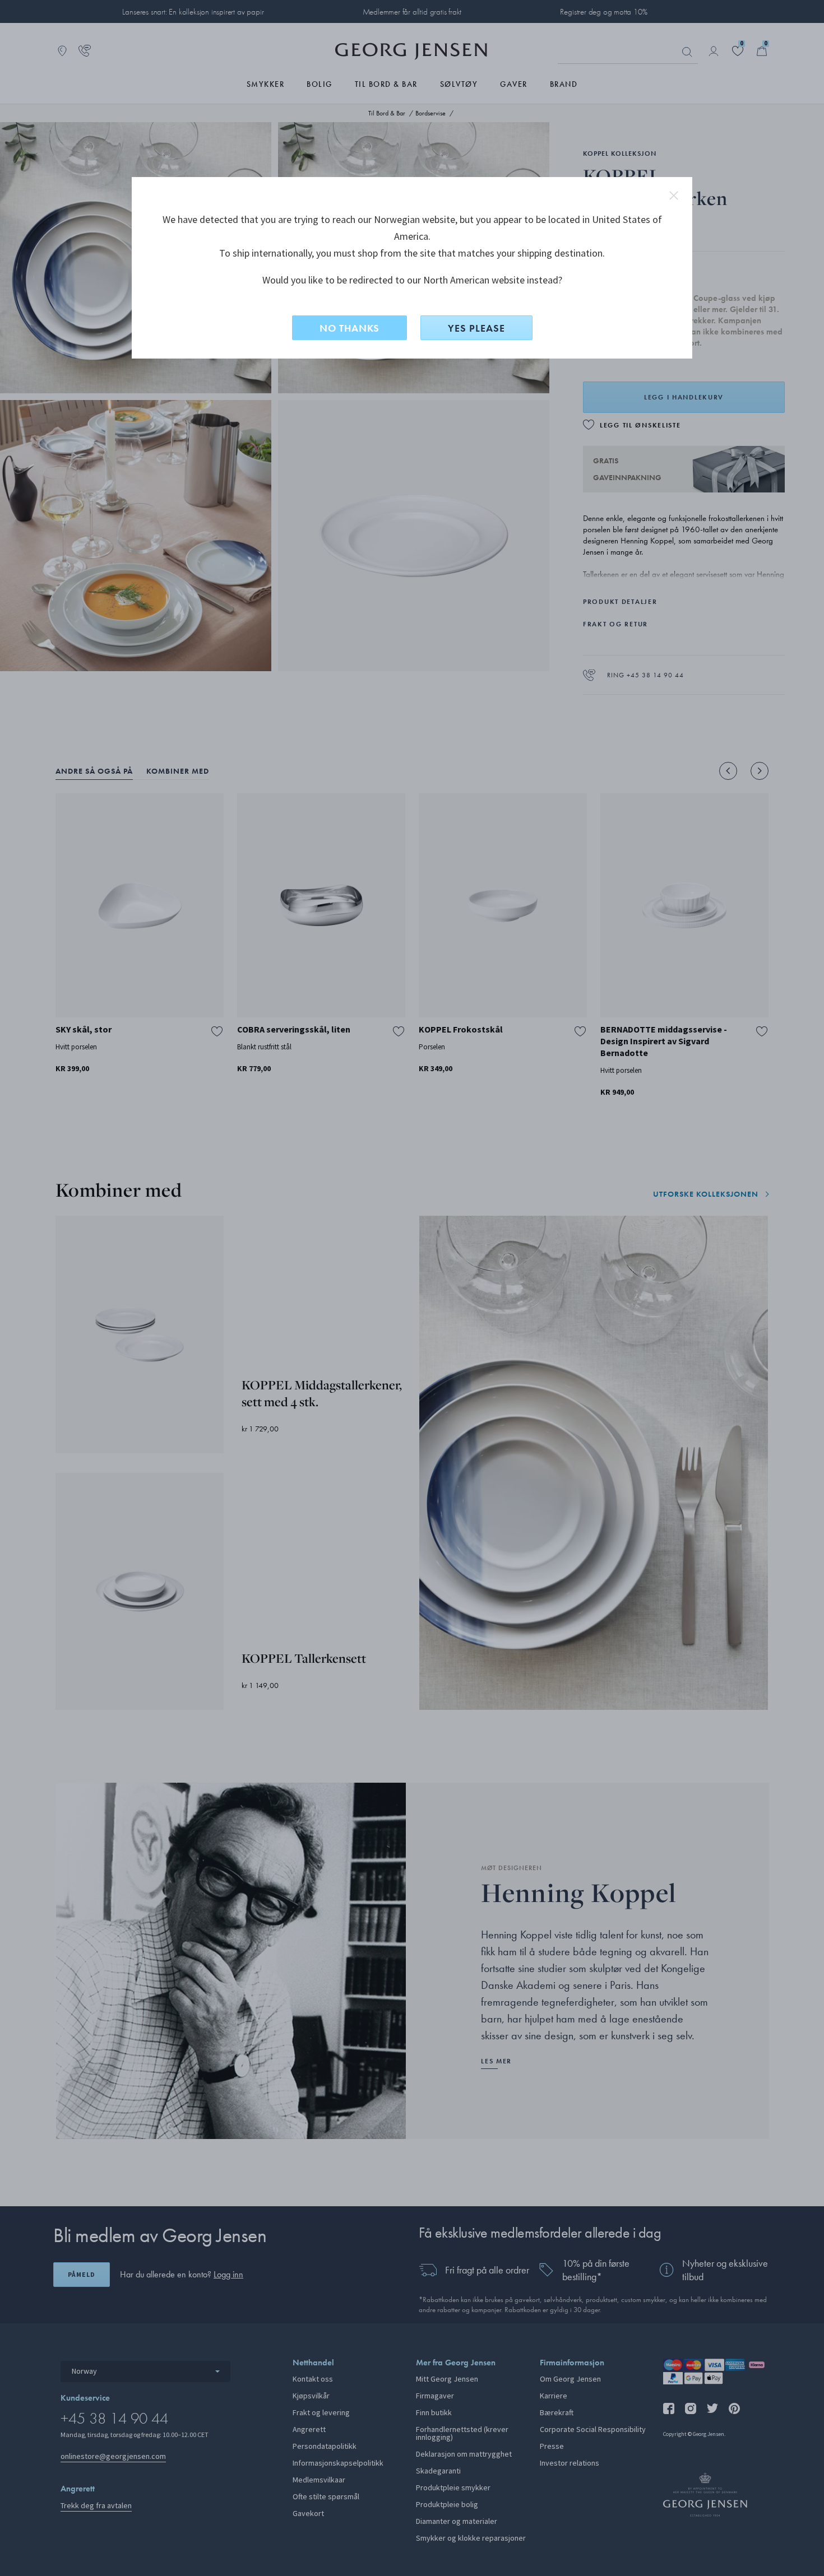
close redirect (674, 196)
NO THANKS (349, 328)
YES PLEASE (476, 328)
